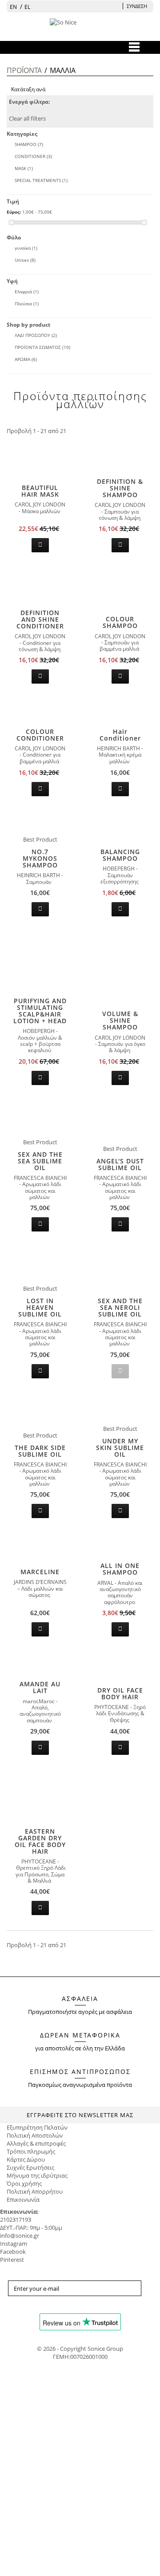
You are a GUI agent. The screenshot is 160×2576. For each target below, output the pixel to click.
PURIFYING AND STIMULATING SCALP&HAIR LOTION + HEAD (40, 1011)
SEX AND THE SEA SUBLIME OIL (40, 1161)
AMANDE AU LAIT (40, 1687)
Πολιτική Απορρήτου (35, 2191)
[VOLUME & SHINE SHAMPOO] (120, 989)
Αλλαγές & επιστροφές (36, 2143)
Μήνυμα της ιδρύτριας (37, 2175)
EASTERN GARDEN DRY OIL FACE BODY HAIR (40, 1841)
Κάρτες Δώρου (26, 2159)
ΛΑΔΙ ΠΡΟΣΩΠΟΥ (36, 335)
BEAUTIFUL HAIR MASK (40, 491)
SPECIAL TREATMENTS (41, 180)
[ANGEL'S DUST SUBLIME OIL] (120, 1124)
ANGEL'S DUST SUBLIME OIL (120, 1164)
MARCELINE (40, 1572)
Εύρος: (14, 212)
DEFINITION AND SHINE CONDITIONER (40, 619)
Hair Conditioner (120, 735)
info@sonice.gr (20, 2236)
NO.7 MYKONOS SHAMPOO (40, 858)
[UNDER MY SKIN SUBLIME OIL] (120, 1408)
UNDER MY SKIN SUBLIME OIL (120, 1448)
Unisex (25, 260)
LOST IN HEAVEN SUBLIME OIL (40, 1307)
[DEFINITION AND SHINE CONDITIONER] (40, 584)
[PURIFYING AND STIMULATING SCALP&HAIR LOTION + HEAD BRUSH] (40, 960)
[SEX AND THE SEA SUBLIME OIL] (40, 1117)
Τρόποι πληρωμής (31, 2151)
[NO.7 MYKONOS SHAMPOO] (40, 822)
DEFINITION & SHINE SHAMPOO (120, 488)
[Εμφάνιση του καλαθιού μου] (116, 6)
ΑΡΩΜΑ (26, 359)
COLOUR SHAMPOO (120, 622)
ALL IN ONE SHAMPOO (120, 1569)
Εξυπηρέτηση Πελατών (37, 2127)
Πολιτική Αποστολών (35, 2135)
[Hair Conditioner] (120, 709)
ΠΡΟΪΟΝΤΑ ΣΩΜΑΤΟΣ (42, 347)
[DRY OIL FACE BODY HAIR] (120, 1665)
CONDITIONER (33, 156)
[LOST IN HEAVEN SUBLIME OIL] (40, 1264)
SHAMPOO (29, 144)
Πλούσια (27, 304)
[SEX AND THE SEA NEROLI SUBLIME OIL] (120, 1268)
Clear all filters (27, 118)
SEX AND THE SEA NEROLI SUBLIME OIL (120, 1307)
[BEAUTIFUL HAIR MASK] (40, 463)
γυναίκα (26, 248)
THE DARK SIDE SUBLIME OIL (40, 1451)
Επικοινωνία (23, 2199)
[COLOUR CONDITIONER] (40, 709)
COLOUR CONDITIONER (40, 735)
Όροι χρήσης (24, 2183)
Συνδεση (137, 6)
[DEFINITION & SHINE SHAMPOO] (120, 457)
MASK (24, 168)
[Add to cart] (40, 545)
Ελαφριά (27, 292)
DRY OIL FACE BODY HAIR (120, 1693)
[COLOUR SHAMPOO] (120, 597)
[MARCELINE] (40, 1550)
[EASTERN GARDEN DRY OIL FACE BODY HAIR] (40, 1794)
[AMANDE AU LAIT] (40, 1662)
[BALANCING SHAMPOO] (120, 830)
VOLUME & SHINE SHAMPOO (120, 1020)
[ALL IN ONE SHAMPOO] (120, 1543)
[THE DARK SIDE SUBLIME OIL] (40, 1410)
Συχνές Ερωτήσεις (30, 2167)
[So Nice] (80, 29)
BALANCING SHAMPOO (120, 855)
